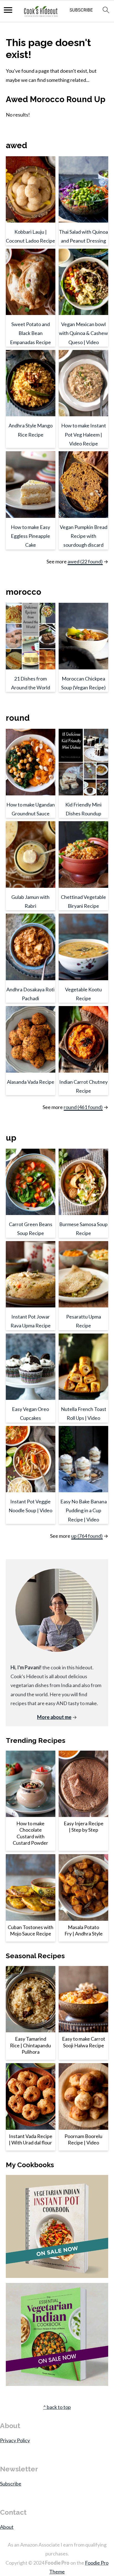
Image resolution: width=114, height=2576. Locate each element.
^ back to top (57, 2407)
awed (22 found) (85, 561)
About (7, 2527)
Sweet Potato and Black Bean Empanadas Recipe (30, 333)
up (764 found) (87, 1536)
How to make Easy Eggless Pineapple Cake (30, 536)
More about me (54, 1717)
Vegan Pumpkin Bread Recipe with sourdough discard (84, 536)
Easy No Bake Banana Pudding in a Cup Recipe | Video (84, 1510)
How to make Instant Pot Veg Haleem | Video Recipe (84, 434)
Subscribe (11, 2484)
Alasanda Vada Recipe (31, 1082)
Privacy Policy (15, 2440)
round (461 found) (83, 1107)
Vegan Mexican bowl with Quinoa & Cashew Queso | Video (83, 333)
